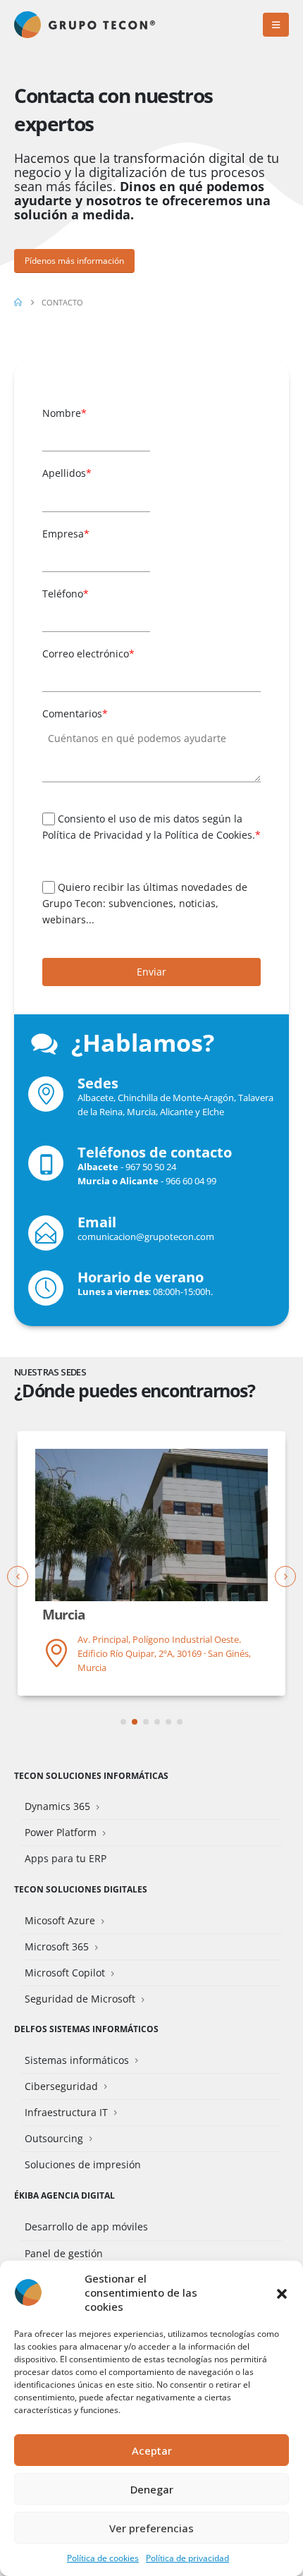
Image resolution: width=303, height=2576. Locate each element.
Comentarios (75, 713)
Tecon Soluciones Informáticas (91, 1775)
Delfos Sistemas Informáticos (86, 2029)
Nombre (64, 413)
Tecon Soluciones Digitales (81, 1889)
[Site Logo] (85, 25)
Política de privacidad (187, 2558)
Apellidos (67, 473)
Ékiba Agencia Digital (64, 2195)
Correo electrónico (88, 654)
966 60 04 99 (191, 1181)
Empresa (66, 534)
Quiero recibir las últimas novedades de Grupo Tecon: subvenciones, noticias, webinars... (145, 904)
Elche (213, 1112)
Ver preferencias (151, 2528)
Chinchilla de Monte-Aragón (176, 1098)
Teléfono (66, 594)
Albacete (95, 1098)
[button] (282, 2292)
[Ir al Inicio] (18, 303)
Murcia (141, 1112)
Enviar (151, 972)
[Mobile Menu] (276, 25)
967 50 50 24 (151, 1167)
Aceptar (152, 2450)
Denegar (152, 2489)
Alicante (177, 1112)
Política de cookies (103, 2558)
